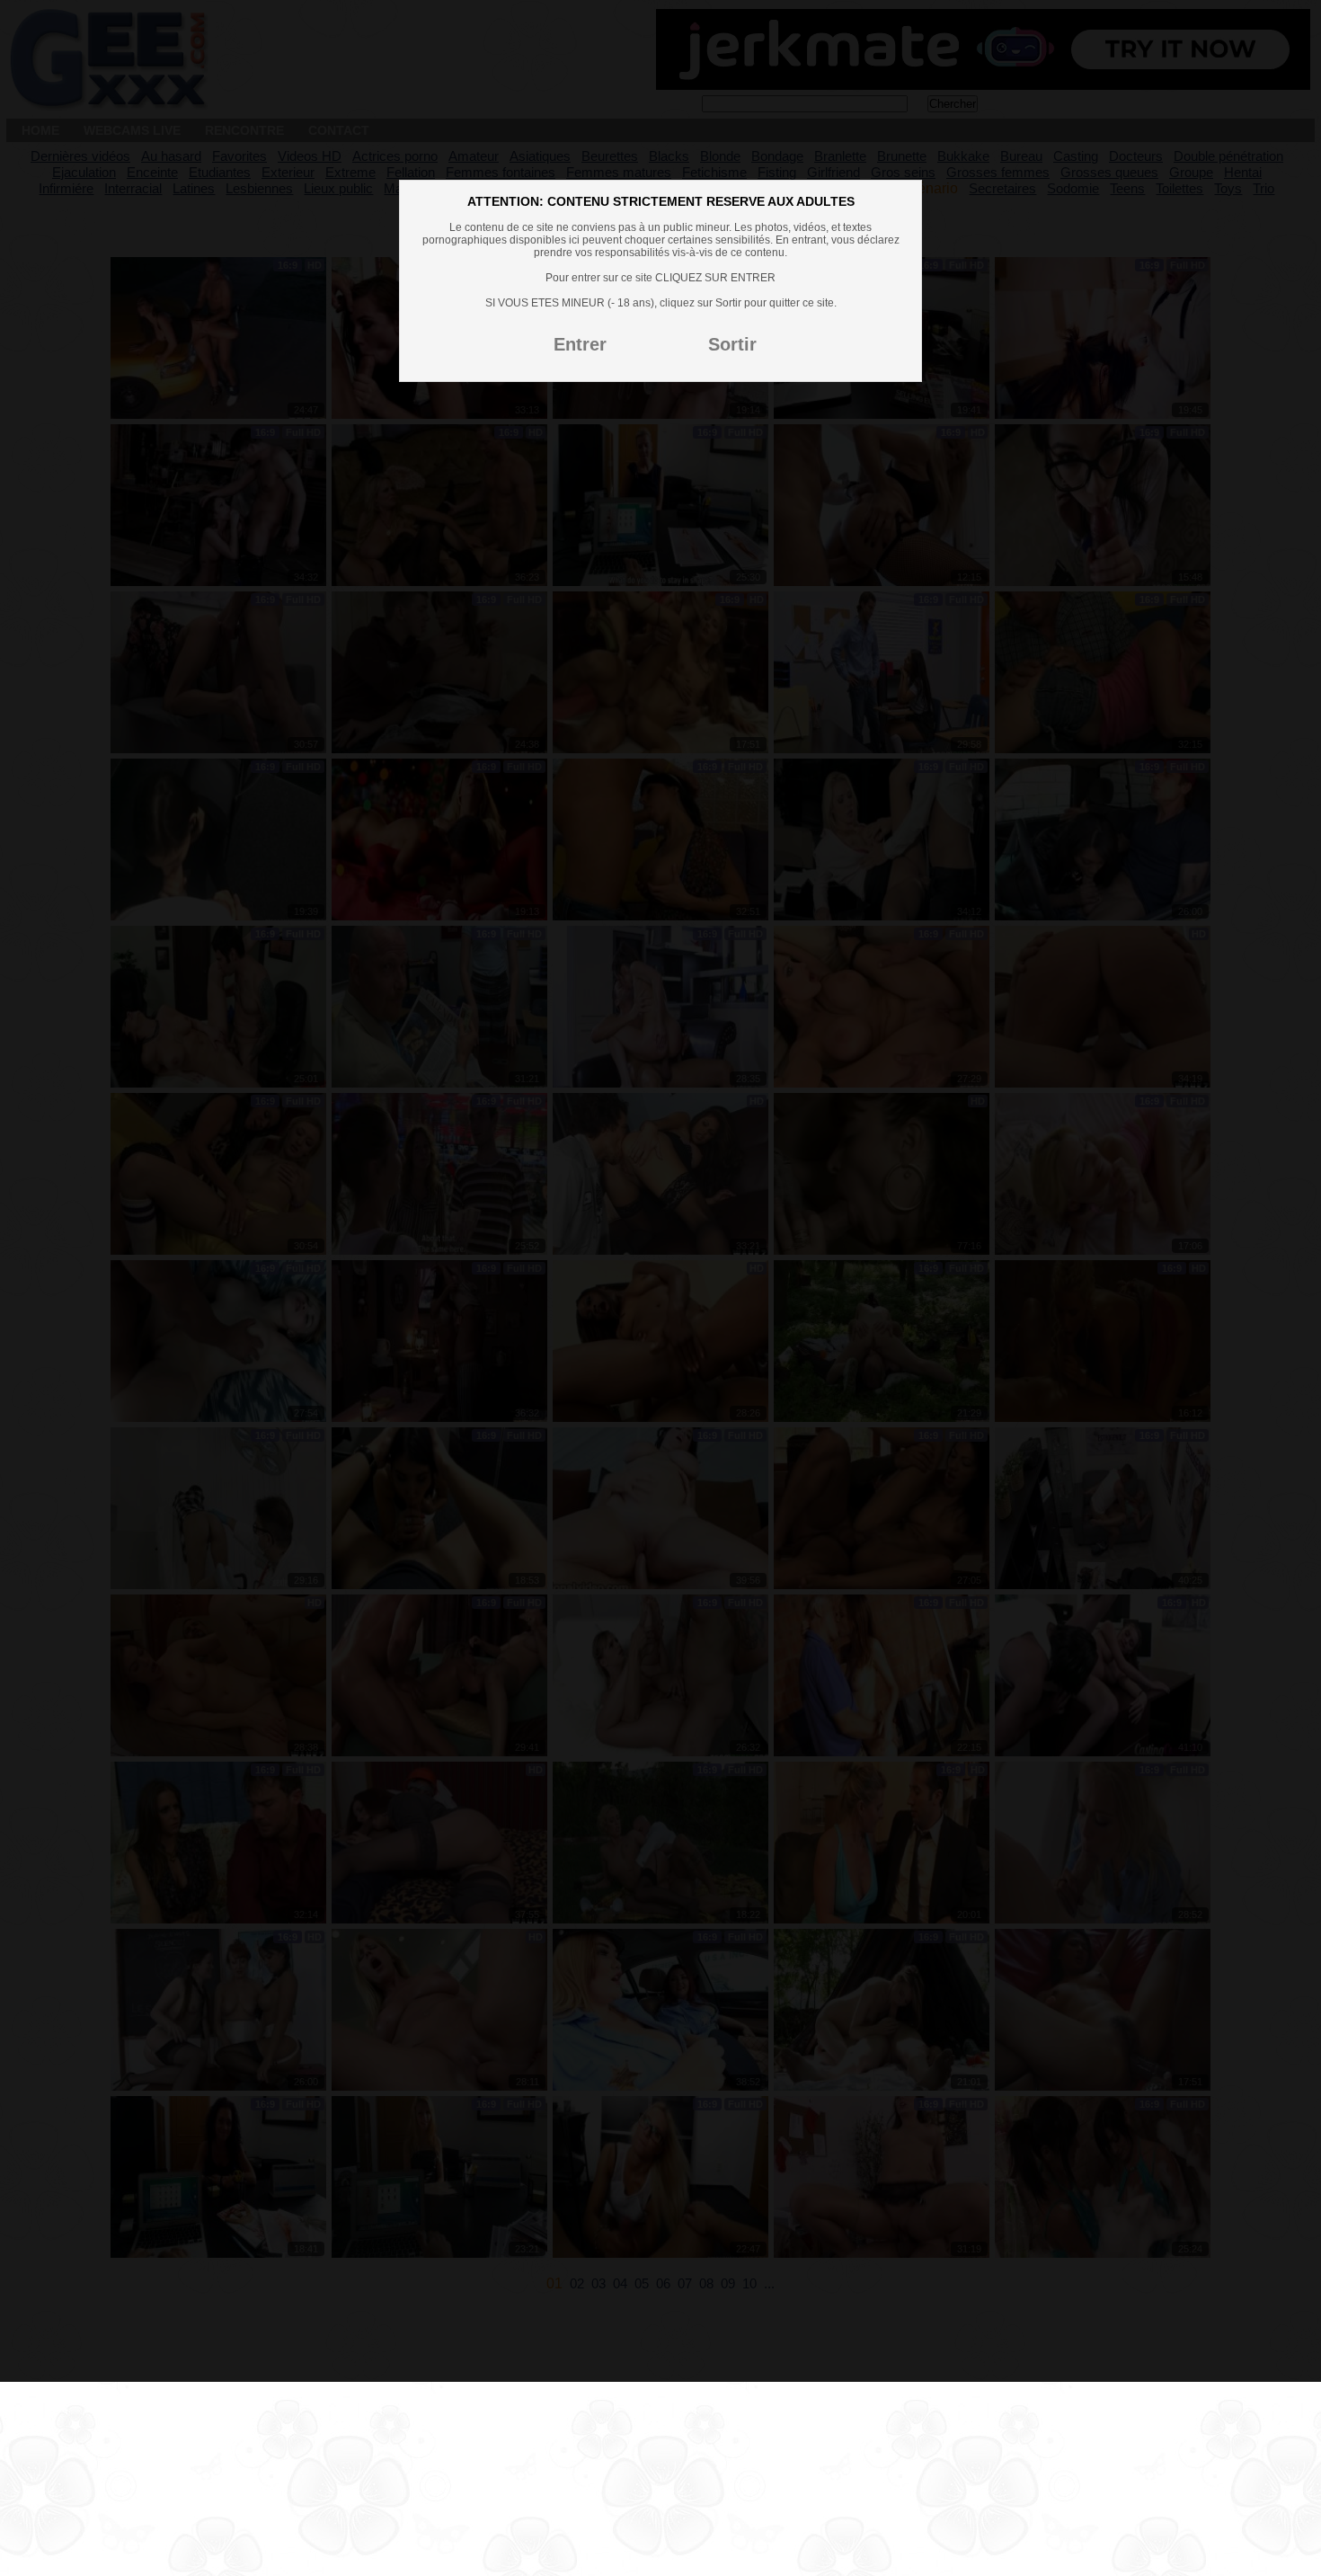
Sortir (732, 344)
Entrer (580, 344)
